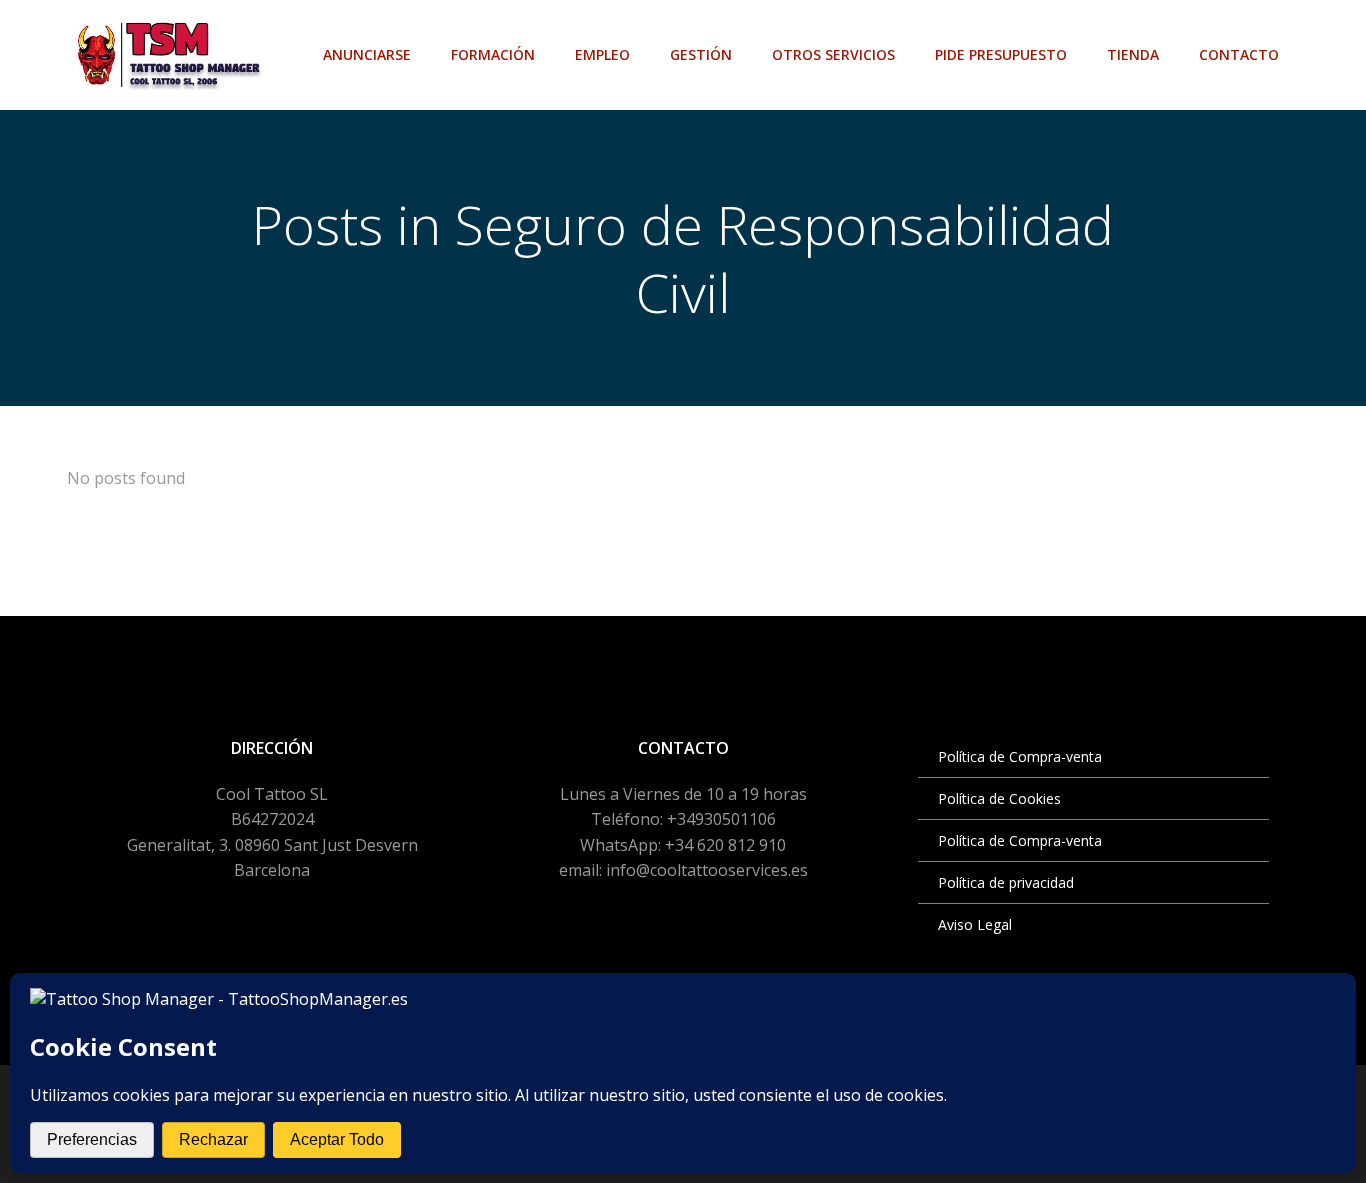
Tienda (1133, 54)
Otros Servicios (833, 54)
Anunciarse (367, 54)
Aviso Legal (975, 924)
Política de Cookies (999, 798)
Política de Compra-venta (1020, 756)
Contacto (1239, 54)
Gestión (701, 54)
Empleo (602, 54)
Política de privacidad (1006, 882)
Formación (493, 54)
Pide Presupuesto (1001, 54)
